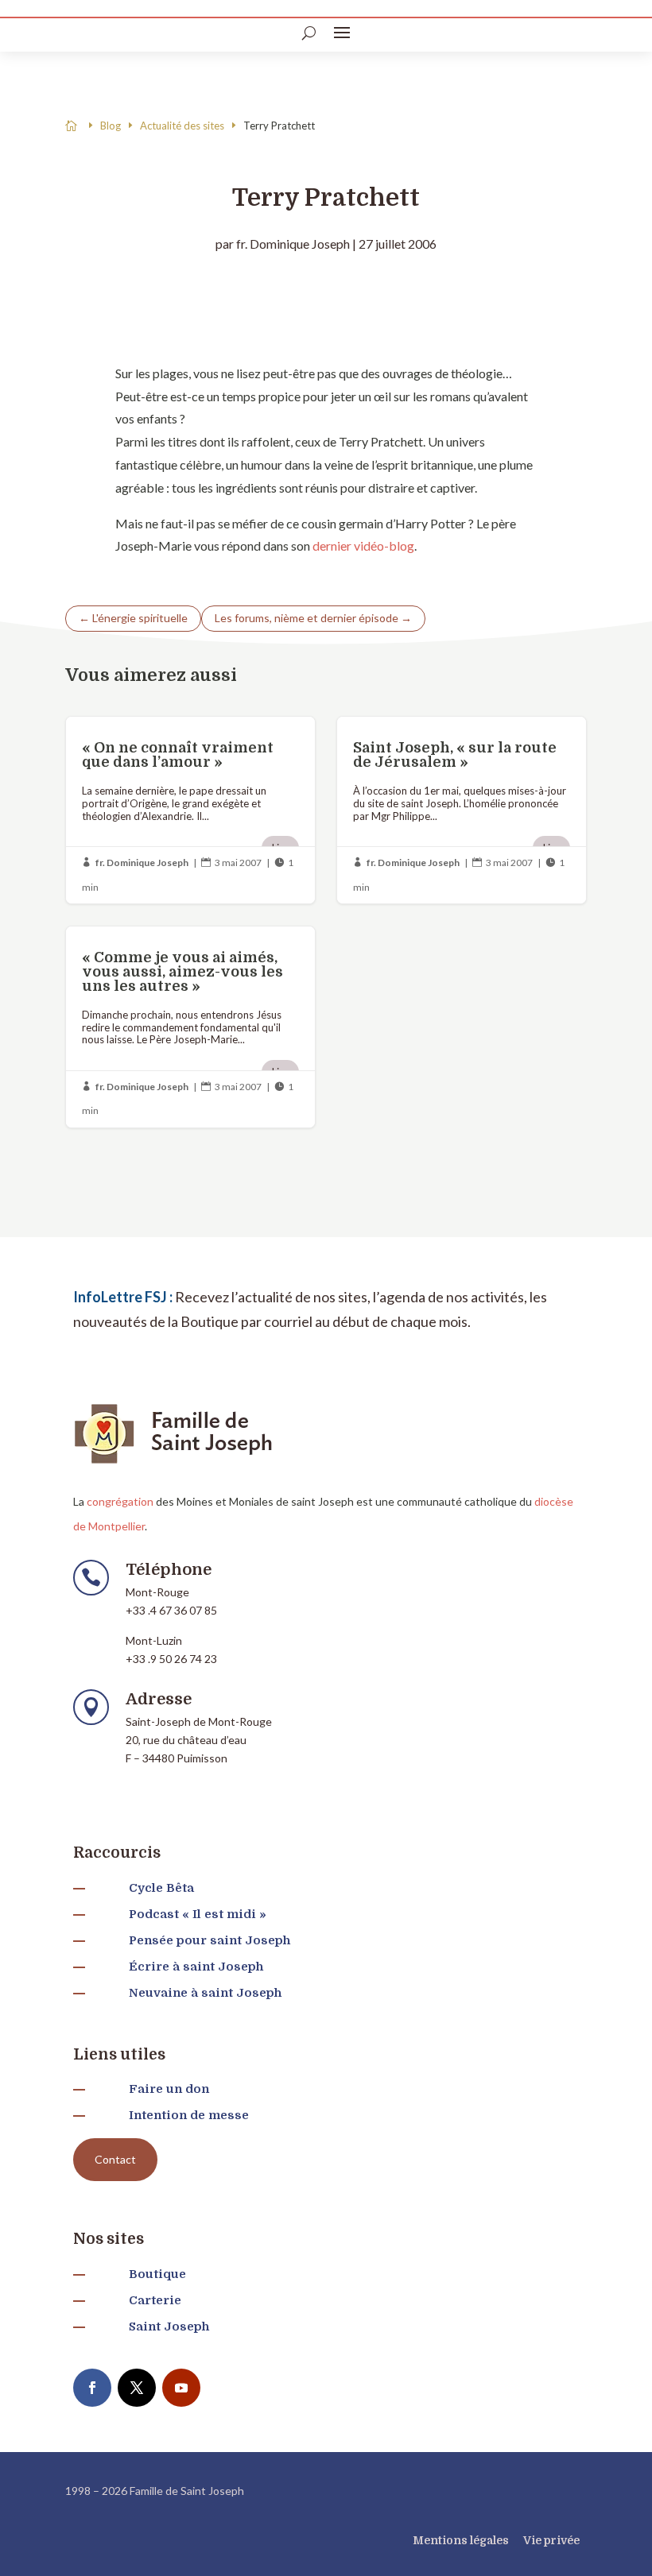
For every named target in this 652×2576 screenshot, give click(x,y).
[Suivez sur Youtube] (181, 2388)
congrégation (120, 1501)
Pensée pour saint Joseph (210, 1940)
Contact (115, 2159)
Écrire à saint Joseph (196, 1967)
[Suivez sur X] (137, 2388)
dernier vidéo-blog (363, 545)
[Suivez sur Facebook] (92, 2388)
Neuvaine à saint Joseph (205, 1993)
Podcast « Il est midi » (198, 1914)
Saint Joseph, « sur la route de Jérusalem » (462, 810)
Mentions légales (461, 2540)
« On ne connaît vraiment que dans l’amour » (190, 810)
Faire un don (169, 2089)
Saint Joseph (169, 2327)
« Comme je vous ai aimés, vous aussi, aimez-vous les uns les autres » (190, 1027)
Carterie (155, 2300)
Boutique (157, 2274)
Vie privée (551, 2540)
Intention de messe (189, 2115)
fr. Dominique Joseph (293, 244)
